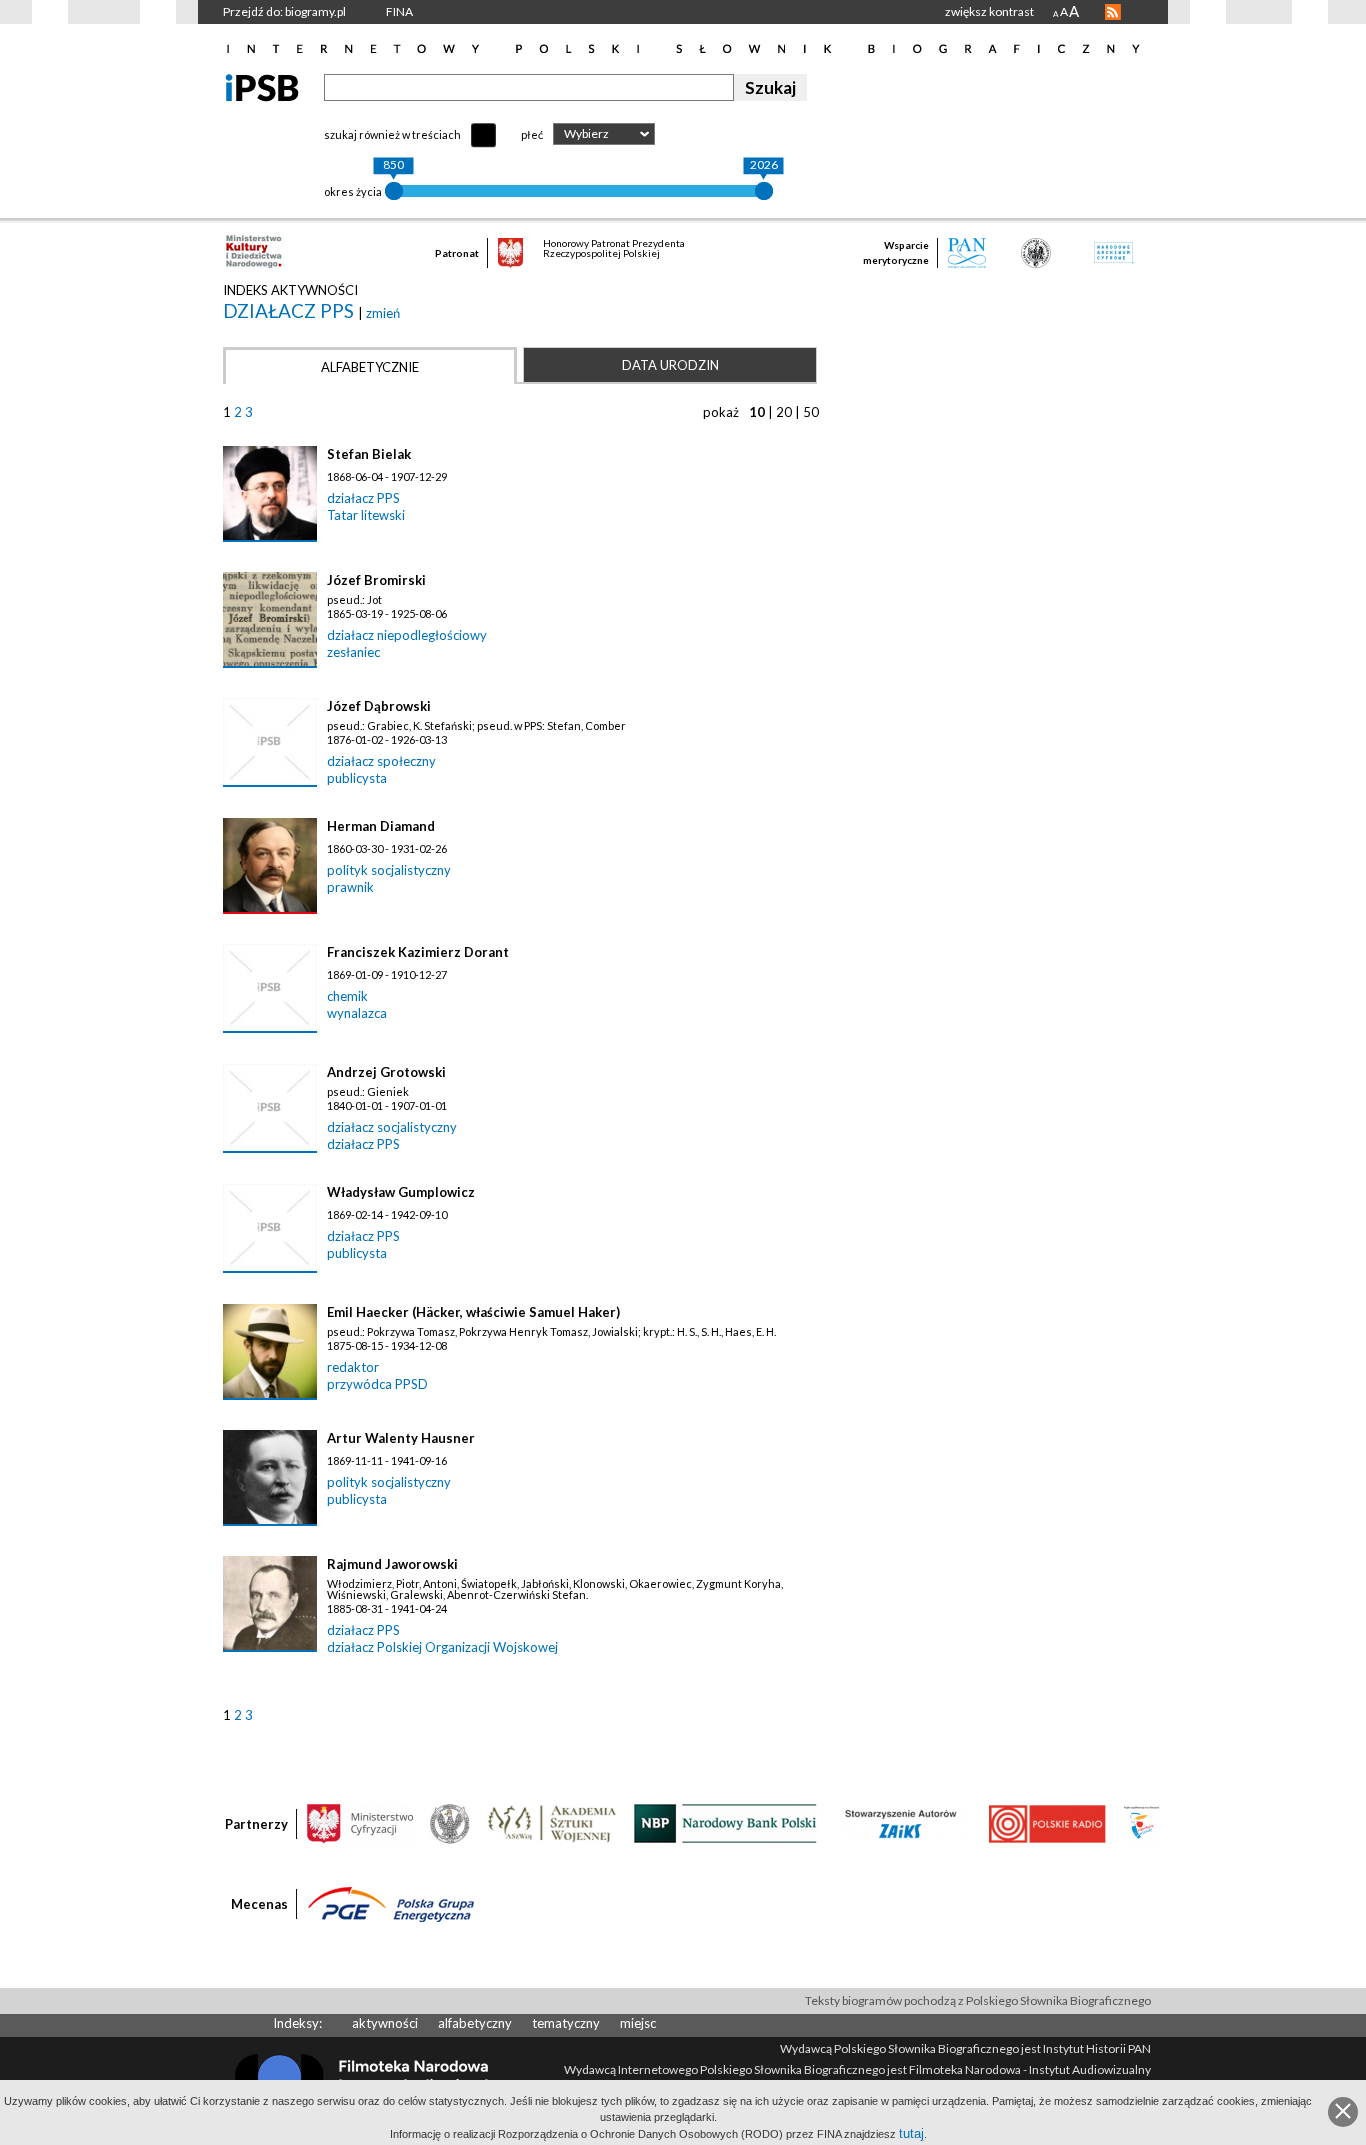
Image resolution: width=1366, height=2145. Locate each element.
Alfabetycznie (370, 367)
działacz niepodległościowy (407, 635)
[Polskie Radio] (1046, 1822)
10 (757, 412)
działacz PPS (290, 310)
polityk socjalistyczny (389, 870)
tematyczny (566, 2023)
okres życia (353, 191)
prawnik (350, 887)
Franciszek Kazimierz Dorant (418, 952)
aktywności (385, 2023)
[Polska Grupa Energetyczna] (391, 1903)
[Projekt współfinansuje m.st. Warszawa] (1141, 1822)
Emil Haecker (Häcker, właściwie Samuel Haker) (473, 1312)
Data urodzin (670, 365)
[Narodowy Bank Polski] (725, 1822)
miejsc (638, 2023)
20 (784, 412)
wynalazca (357, 1013)
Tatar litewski (366, 515)
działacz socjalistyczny (392, 1127)
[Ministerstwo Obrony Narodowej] (450, 1822)
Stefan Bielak (369, 454)
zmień (383, 313)
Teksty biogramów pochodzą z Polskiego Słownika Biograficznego (978, 2000)
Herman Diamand (381, 826)
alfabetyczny (475, 2023)
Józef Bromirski (376, 580)
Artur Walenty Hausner (401, 1438)
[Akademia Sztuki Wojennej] (552, 1822)
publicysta (357, 778)
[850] (394, 191)
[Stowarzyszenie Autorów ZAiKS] (902, 1822)
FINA (399, 11)
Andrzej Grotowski (386, 1072)
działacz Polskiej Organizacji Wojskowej (442, 1647)
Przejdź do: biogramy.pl (284, 11)
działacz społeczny (381, 761)
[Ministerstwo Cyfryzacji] (360, 1822)
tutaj (911, 2133)
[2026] (764, 191)
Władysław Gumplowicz (401, 1192)
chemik (347, 996)
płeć (532, 134)
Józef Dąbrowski (379, 706)
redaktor (353, 1367)
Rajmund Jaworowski (392, 1564)
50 (811, 412)
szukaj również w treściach (392, 134)
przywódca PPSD (377, 1384)
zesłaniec (353, 652)
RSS (1113, 12)
